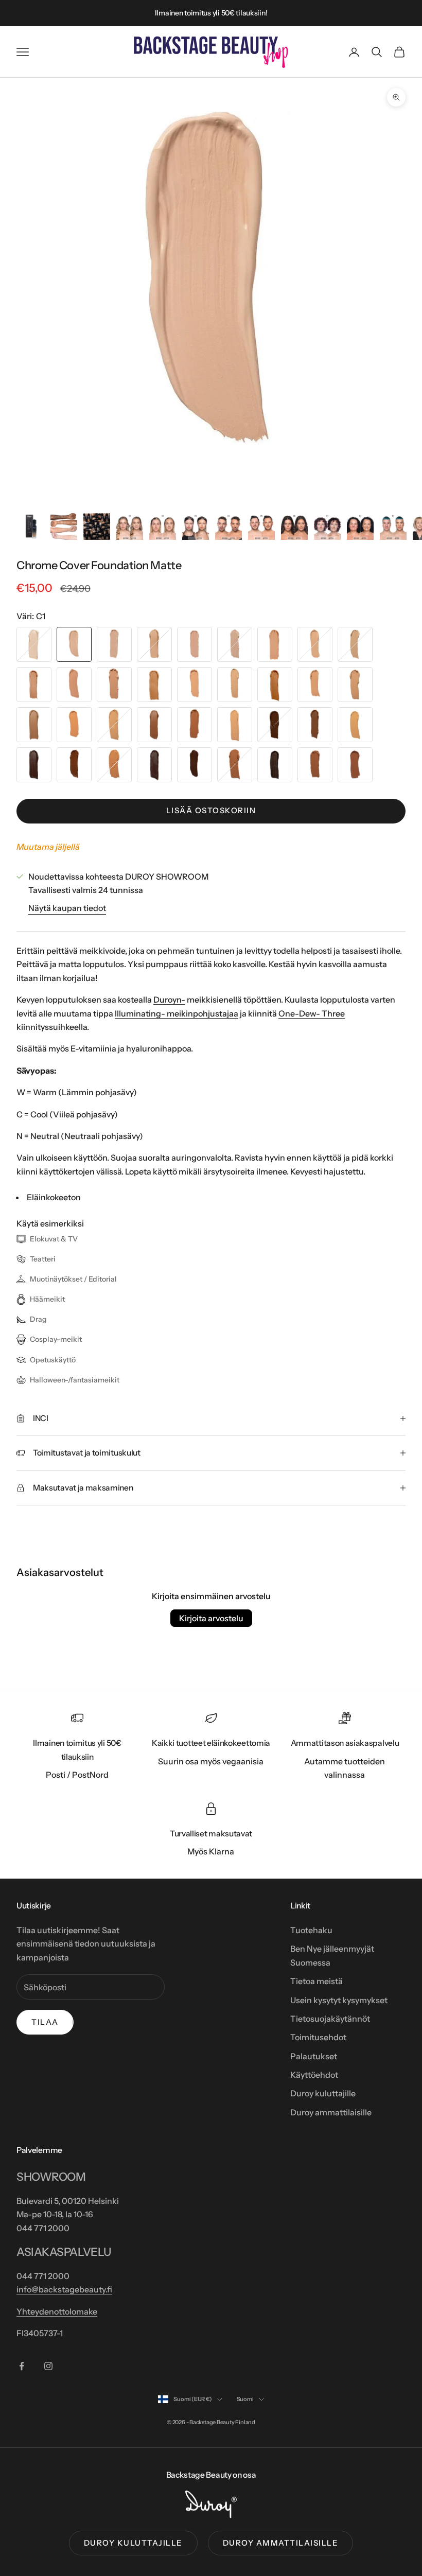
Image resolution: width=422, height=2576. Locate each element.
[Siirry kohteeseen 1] (31, 527)
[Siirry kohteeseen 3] (97, 527)
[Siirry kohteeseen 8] (261, 527)
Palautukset (314, 2056)
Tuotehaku (311, 1930)
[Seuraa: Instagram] (48, 2366)
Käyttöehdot (314, 2075)
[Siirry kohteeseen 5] (163, 527)
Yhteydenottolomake (57, 2311)
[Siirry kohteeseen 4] (130, 527)
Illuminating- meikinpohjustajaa (177, 1013)
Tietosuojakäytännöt (330, 2019)
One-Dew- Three (312, 1013)
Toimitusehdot (318, 2037)
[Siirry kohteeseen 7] (228, 527)
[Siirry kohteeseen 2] (64, 527)
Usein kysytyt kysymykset (339, 2000)
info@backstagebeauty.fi (64, 2289)
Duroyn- (169, 1000)
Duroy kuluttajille (323, 2093)
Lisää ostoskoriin (211, 810)
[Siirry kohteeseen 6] (196, 527)
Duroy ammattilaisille (331, 2112)
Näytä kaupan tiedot (67, 908)
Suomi (245, 2399)
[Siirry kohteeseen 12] (393, 527)
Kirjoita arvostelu (211, 1618)
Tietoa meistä (316, 1981)
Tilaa (45, 2022)
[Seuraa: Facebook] (22, 2366)
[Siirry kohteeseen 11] (360, 527)
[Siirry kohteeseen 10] (327, 527)
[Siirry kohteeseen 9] (294, 527)
